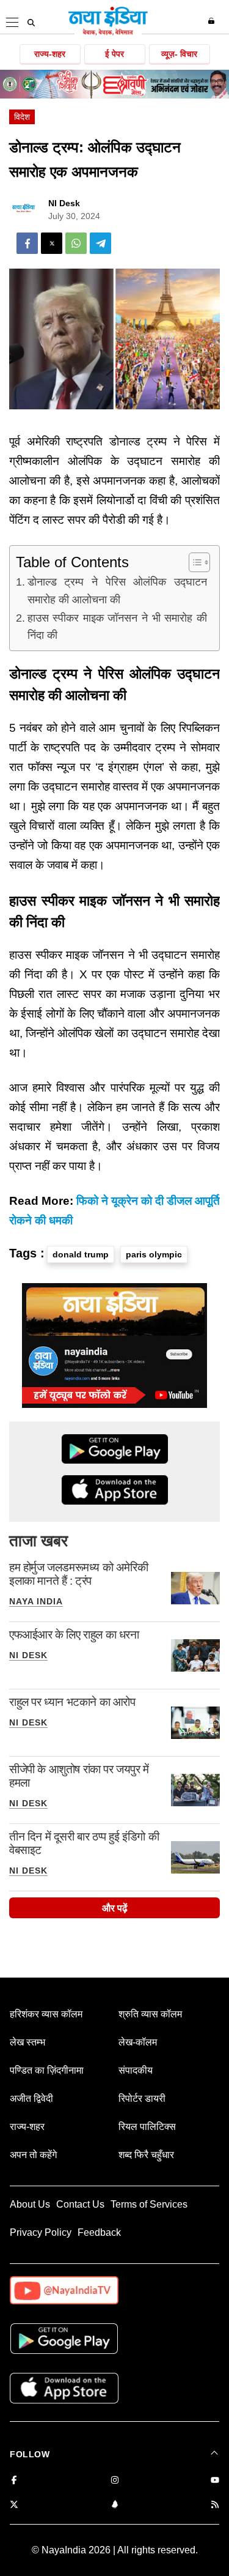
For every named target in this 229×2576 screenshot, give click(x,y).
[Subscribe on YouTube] (215, 2481)
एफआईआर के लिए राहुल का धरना (74, 1635)
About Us (30, 2204)
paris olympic (154, 1254)
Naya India (36, 1601)
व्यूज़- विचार (179, 54)
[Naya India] (108, 33)
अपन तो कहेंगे (33, 2155)
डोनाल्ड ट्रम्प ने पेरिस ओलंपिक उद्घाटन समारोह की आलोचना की (117, 591)
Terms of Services (149, 2204)
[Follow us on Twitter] (14, 2505)
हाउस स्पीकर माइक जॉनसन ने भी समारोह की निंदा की (117, 627)
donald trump (81, 1254)
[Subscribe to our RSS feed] (215, 2505)
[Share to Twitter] (52, 243)
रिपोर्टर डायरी (142, 2098)
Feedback (99, 2232)
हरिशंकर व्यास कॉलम (46, 2014)
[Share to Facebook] (27, 243)
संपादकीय (136, 2070)
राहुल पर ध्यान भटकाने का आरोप (72, 1702)
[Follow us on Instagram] (115, 2481)
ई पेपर (114, 54)
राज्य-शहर (50, 54)
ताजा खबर (38, 1541)
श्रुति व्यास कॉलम (150, 2014)
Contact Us (80, 2204)
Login (213, 21)
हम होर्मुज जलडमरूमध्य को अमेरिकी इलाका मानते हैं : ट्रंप (78, 1574)
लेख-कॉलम (138, 2042)
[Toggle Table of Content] (193, 562)
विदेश (22, 117)
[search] (31, 23)
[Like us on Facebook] (14, 2481)
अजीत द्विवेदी (31, 2098)
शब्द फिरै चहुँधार (146, 2155)
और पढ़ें (115, 1908)
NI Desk (64, 203)
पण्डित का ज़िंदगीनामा (47, 2070)
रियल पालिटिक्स (147, 2127)
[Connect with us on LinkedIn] (115, 2505)
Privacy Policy (41, 2232)
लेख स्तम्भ (27, 2042)
